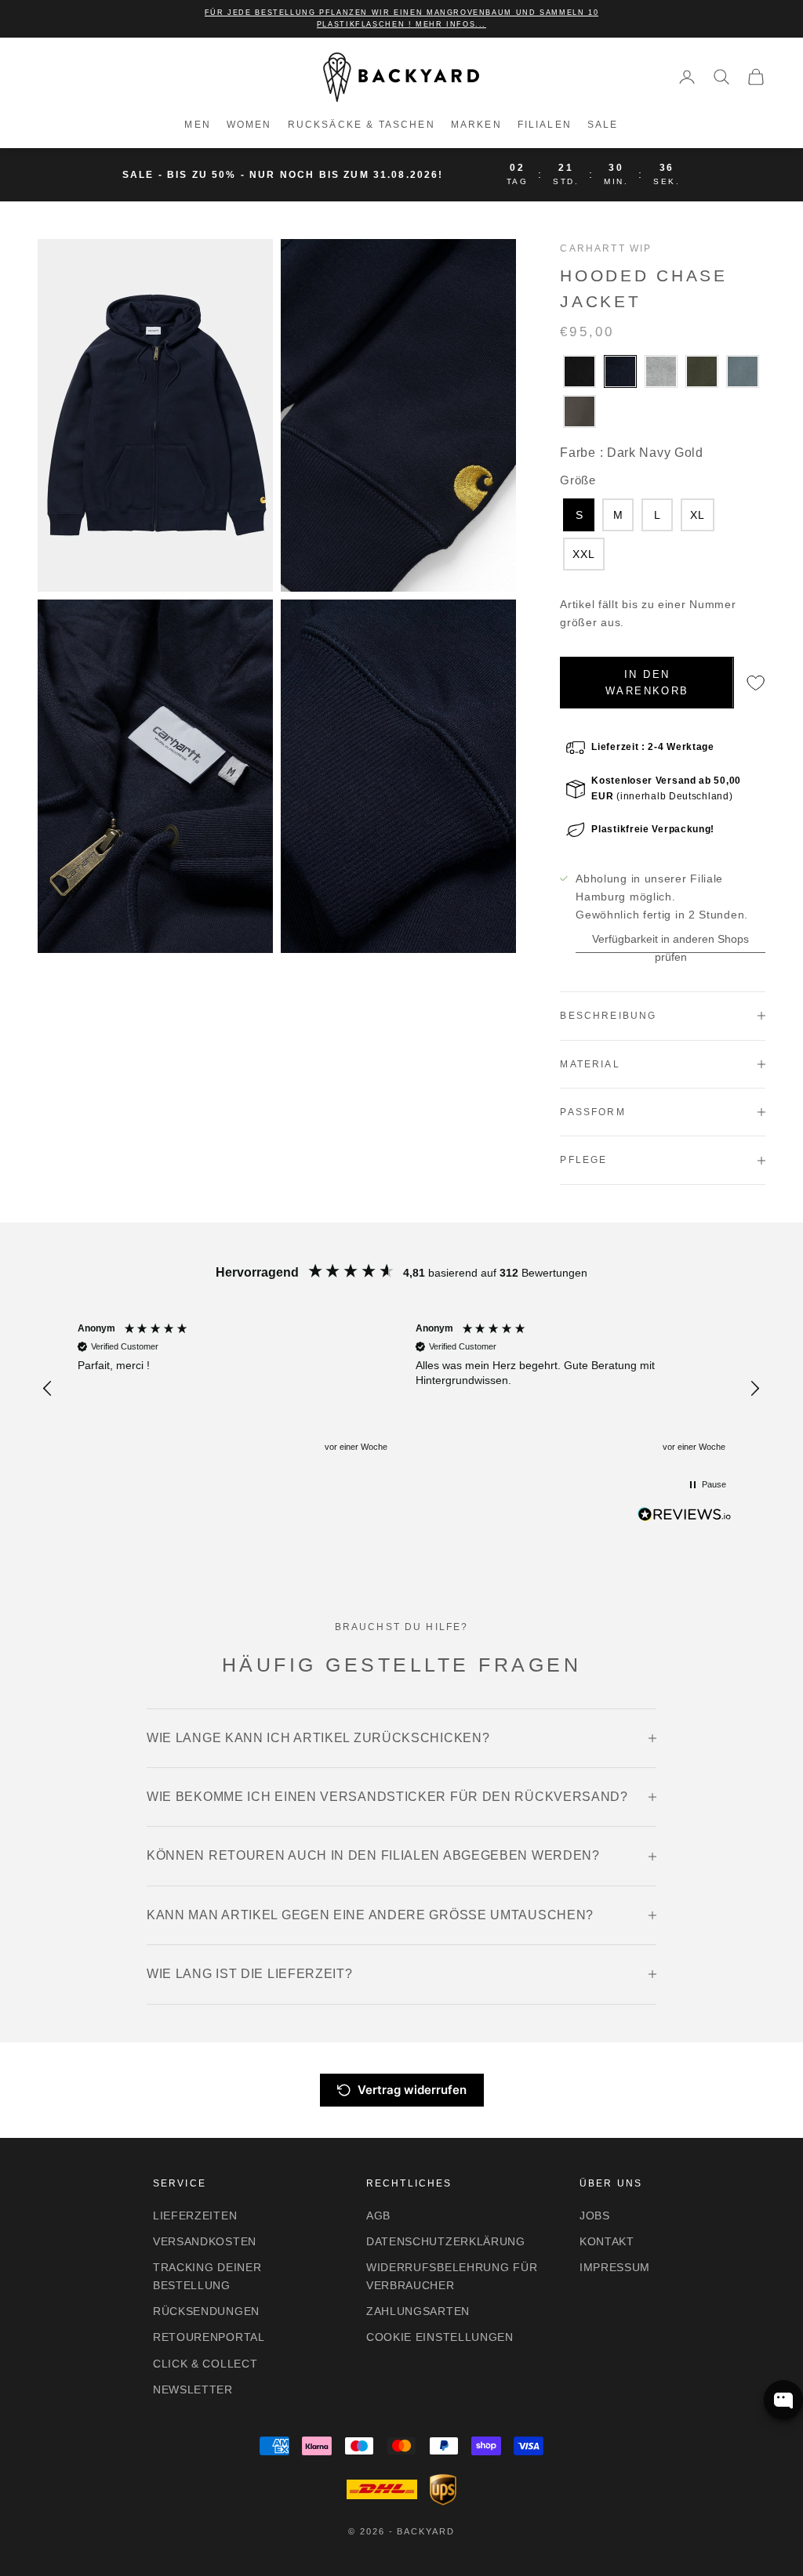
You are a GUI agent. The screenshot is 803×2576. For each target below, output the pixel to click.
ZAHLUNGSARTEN (418, 2311)
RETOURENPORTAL (209, 2337)
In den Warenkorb (647, 683)
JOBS (595, 2216)
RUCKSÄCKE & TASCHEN (362, 125)
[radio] (578, 371)
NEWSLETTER (193, 2389)
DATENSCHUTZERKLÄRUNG (446, 2241)
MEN (197, 125)
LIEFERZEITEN (195, 2216)
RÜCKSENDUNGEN (206, 2311)
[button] (49, 1389)
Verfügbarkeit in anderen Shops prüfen (670, 948)
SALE (603, 125)
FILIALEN (545, 125)
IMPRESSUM (615, 2267)
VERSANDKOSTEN (205, 2241)
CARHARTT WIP (606, 248)
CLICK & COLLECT (205, 2364)
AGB (378, 2216)
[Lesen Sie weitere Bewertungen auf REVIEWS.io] (685, 1517)
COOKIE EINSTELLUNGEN (440, 2337)
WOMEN (249, 125)
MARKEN (476, 125)
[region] (401, 1388)
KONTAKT (607, 2241)
